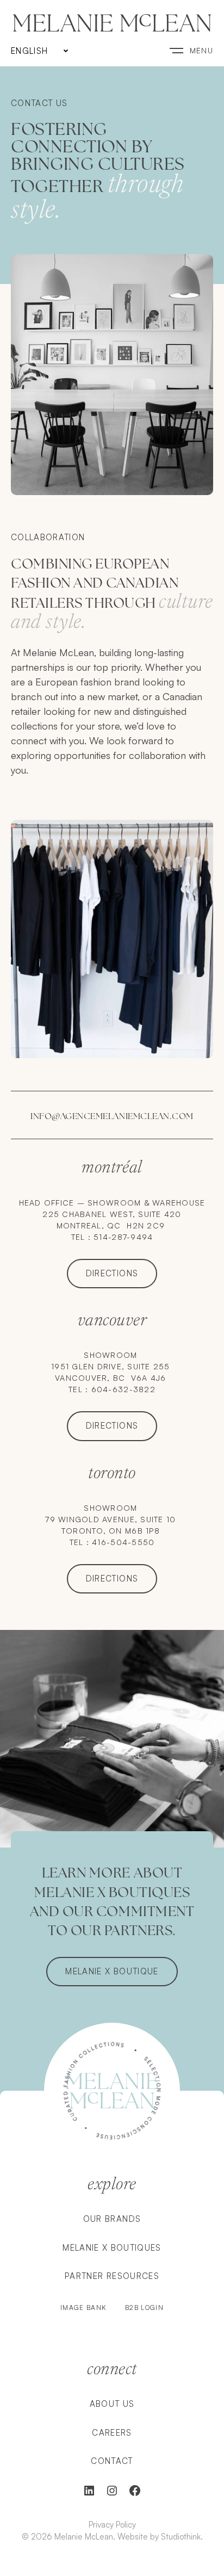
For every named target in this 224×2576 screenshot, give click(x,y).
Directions (112, 1273)
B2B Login (144, 2308)
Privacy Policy (112, 2525)
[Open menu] (191, 50)
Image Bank (85, 2308)
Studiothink (181, 2537)
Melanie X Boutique (112, 1971)
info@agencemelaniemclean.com (112, 1116)
